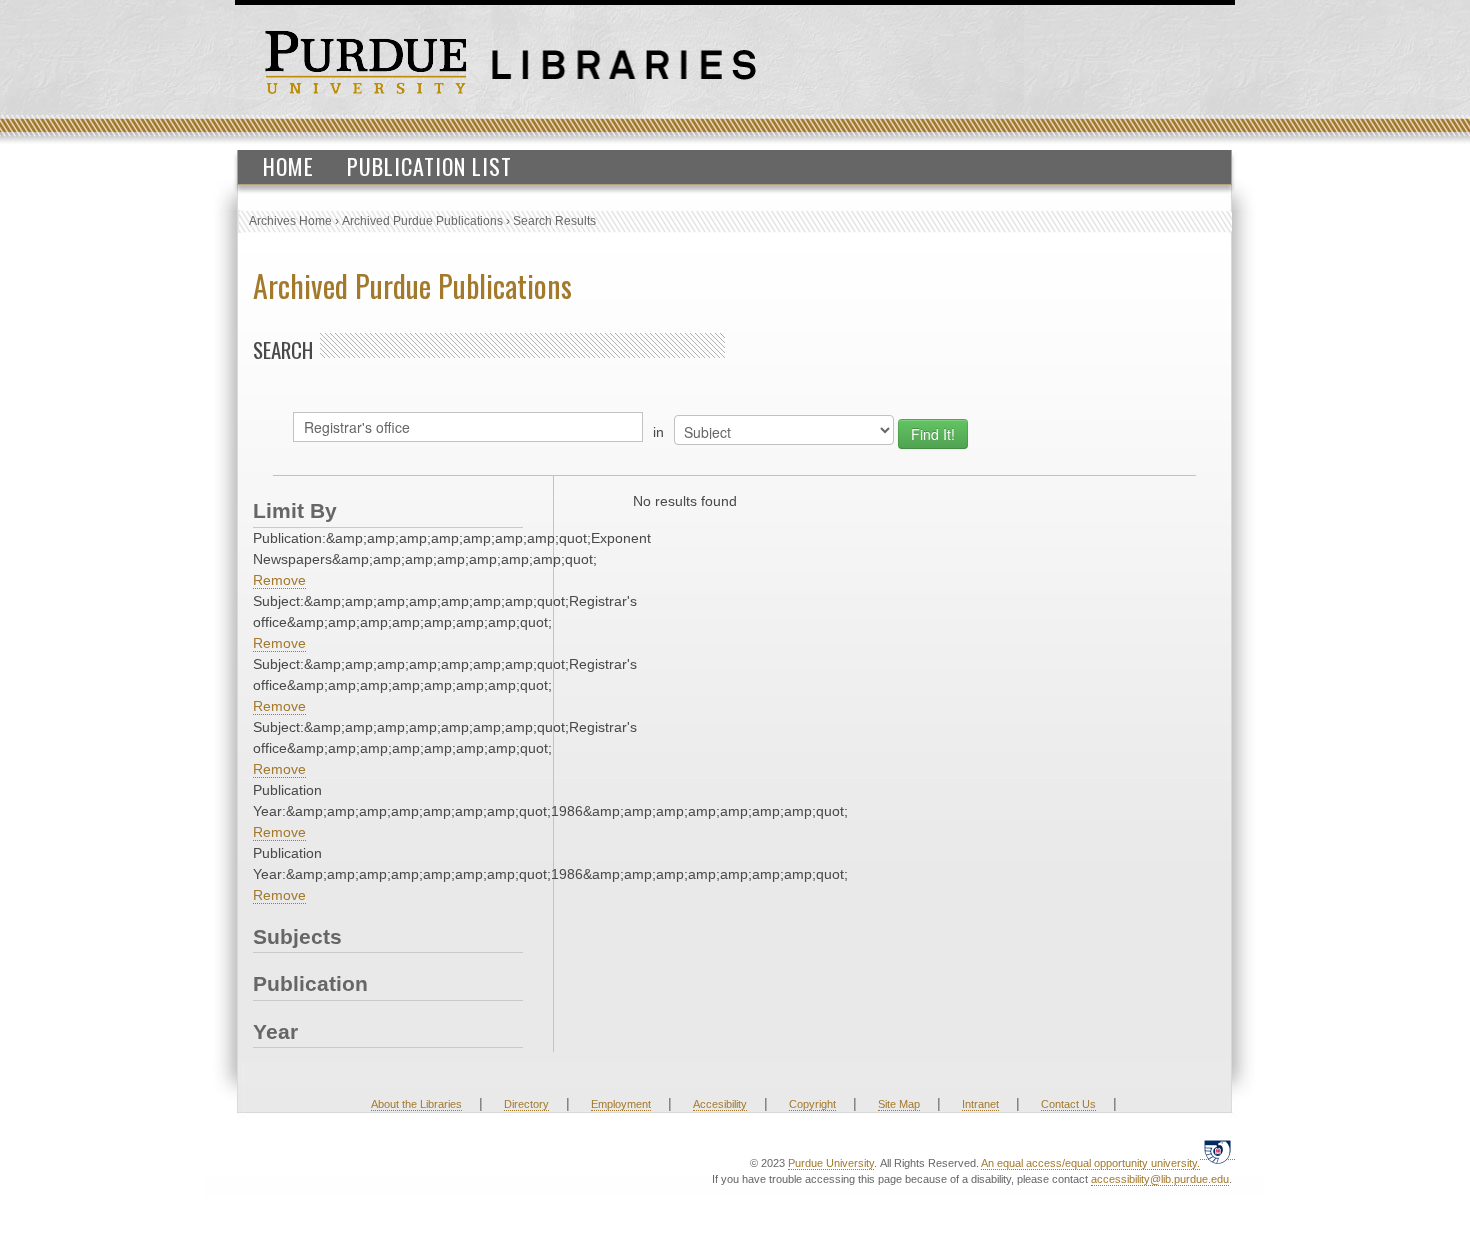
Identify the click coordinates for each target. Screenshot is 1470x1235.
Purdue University (831, 1163)
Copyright (812, 1104)
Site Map (899, 1104)
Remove (279, 580)
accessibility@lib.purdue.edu (1160, 1179)
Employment (621, 1104)
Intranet (980, 1104)
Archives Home (290, 221)
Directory (526, 1104)
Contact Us (1068, 1104)
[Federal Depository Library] (1217, 1151)
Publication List (429, 166)
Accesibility (720, 1104)
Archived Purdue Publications (422, 221)
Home (288, 166)
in (658, 432)
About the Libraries (416, 1104)
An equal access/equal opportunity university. (1090, 1163)
